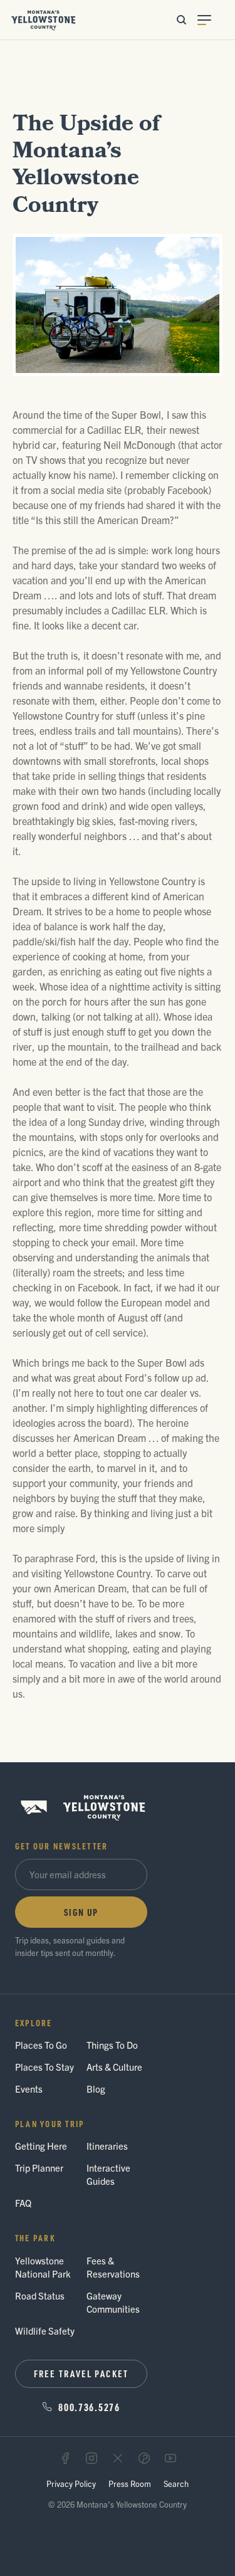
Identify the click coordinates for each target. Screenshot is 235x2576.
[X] (118, 2458)
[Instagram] (91, 2458)
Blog (96, 2089)
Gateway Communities (113, 2302)
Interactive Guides (108, 2174)
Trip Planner (39, 2168)
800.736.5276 (89, 2407)
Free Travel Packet (81, 2374)
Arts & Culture (114, 2067)
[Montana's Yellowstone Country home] (44, 20)
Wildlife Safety (45, 2331)
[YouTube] (170, 2458)
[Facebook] (65, 2458)
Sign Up (81, 1912)
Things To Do (112, 2045)
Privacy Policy (71, 2484)
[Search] (181, 20)
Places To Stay (44, 2067)
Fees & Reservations (113, 2267)
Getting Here (41, 2146)
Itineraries (107, 2146)
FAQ (23, 2203)
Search (176, 2484)
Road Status (40, 2295)
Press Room (130, 2484)
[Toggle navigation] (211, 20)
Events (29, 2089)
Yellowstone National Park (43, 2267)
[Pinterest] (144, 2458)
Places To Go (41, 2045)
